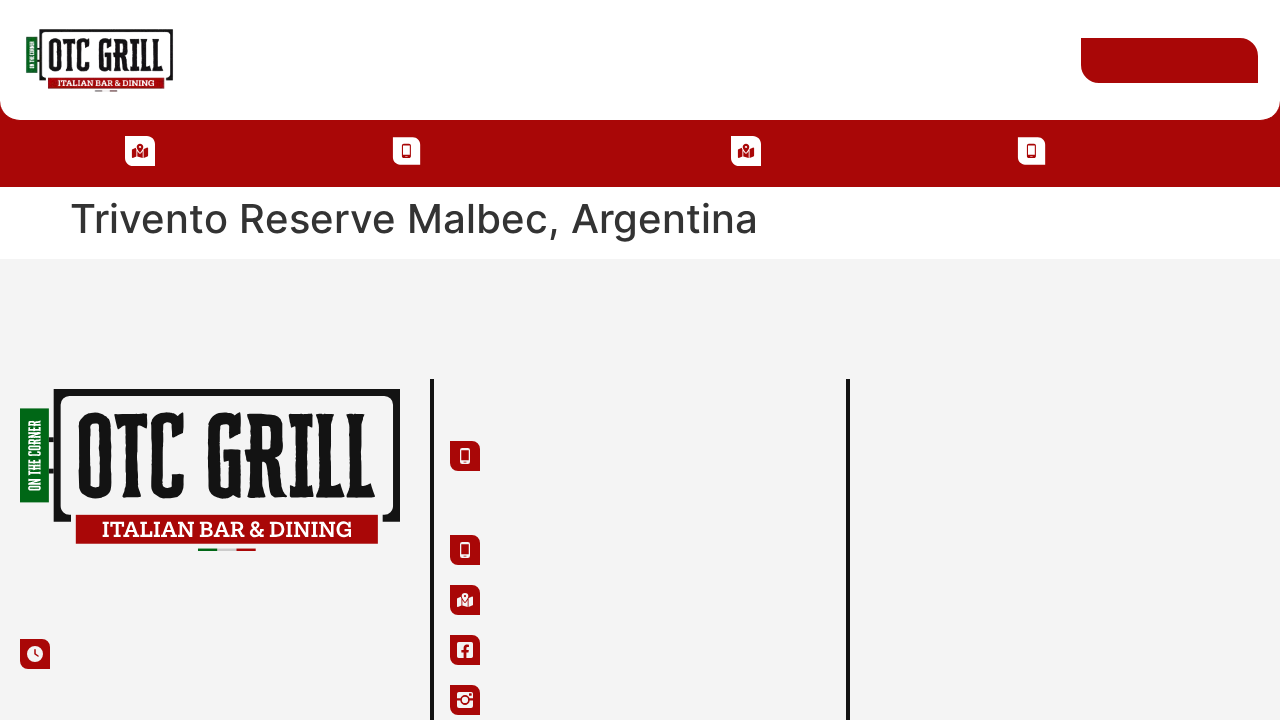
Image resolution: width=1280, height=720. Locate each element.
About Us (253, 60)
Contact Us (834, 60)
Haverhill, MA (838, 149)
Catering (477, 60)
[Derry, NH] (143, 151)
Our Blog (587, 60)
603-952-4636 (486, 149)
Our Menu (366, 60)
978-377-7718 (1111, 149)
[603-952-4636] (402, 151)
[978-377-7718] (1031, 151)
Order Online (975, 60)
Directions (706, 60)
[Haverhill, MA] (750, 151)
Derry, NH (213, 149)
